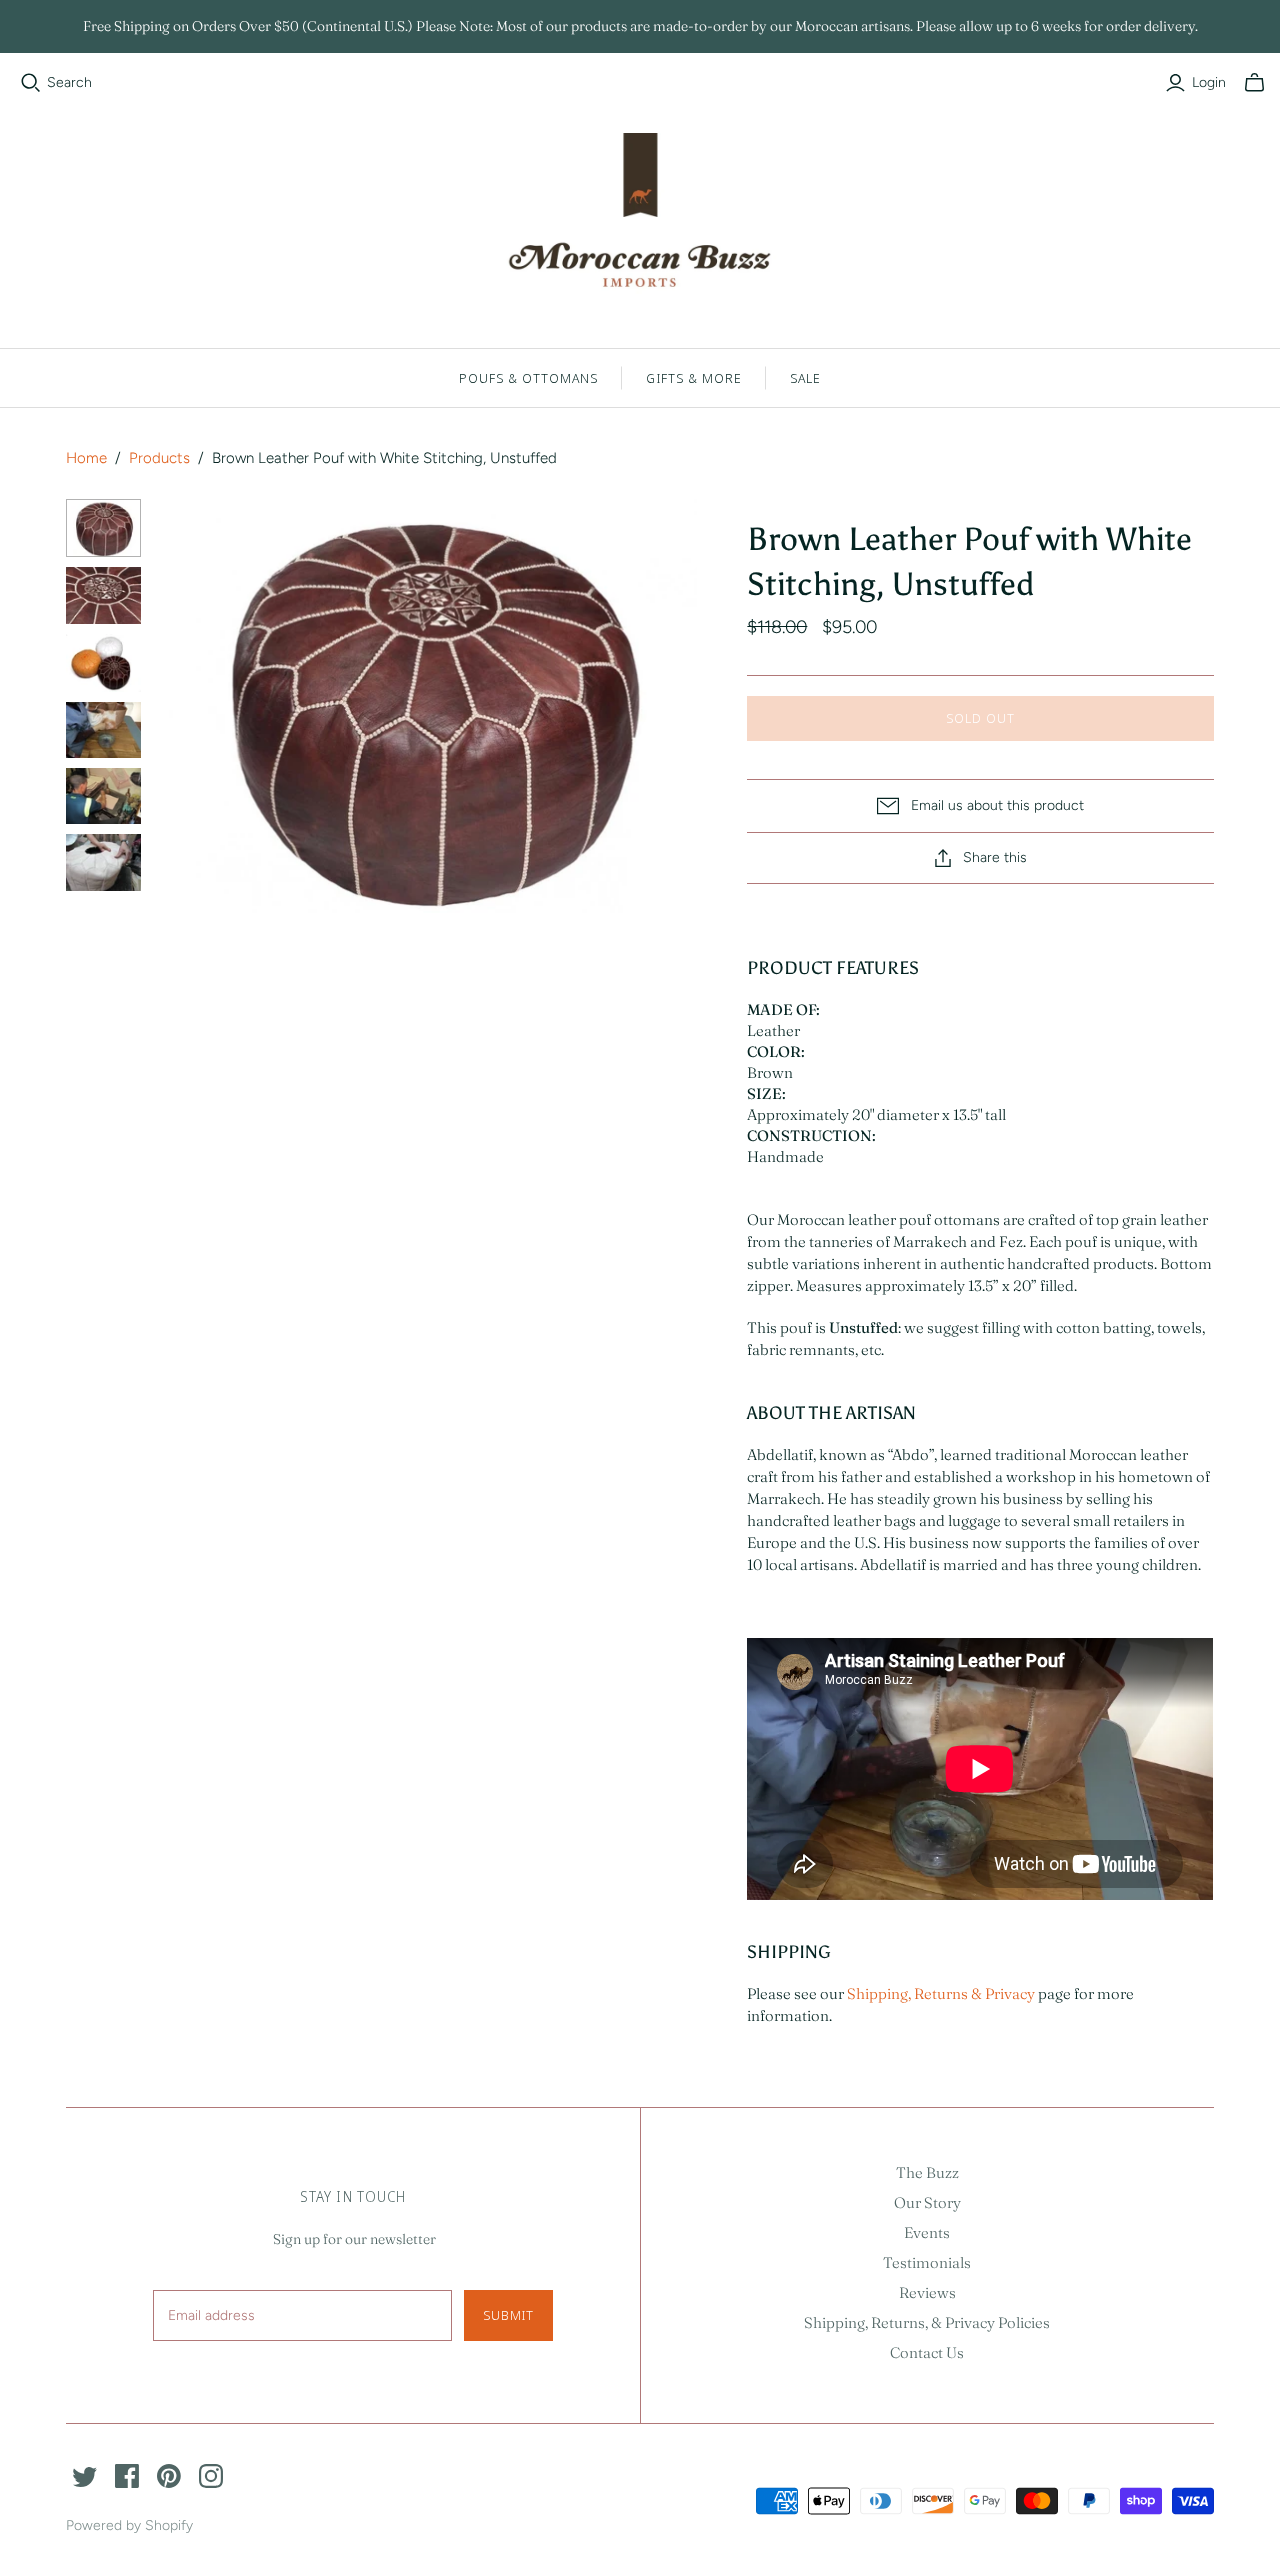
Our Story (927, 2202)
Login (1209, 82)
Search (69, 82)
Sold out (980, 718)
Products (159, 458)
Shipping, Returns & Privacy (941, 1993)
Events (927, 2232)
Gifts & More (693, 378)
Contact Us (927, 2352)
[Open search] (31, 83)
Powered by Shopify (129, 2525)
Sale (805, 378)
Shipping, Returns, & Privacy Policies (927, 2322)
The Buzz (927, 2172)
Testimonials (927, 2262)
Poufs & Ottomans (529, 378)
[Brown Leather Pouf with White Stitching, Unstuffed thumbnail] (103, 528)
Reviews (927, 2292)
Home (86, 458)
